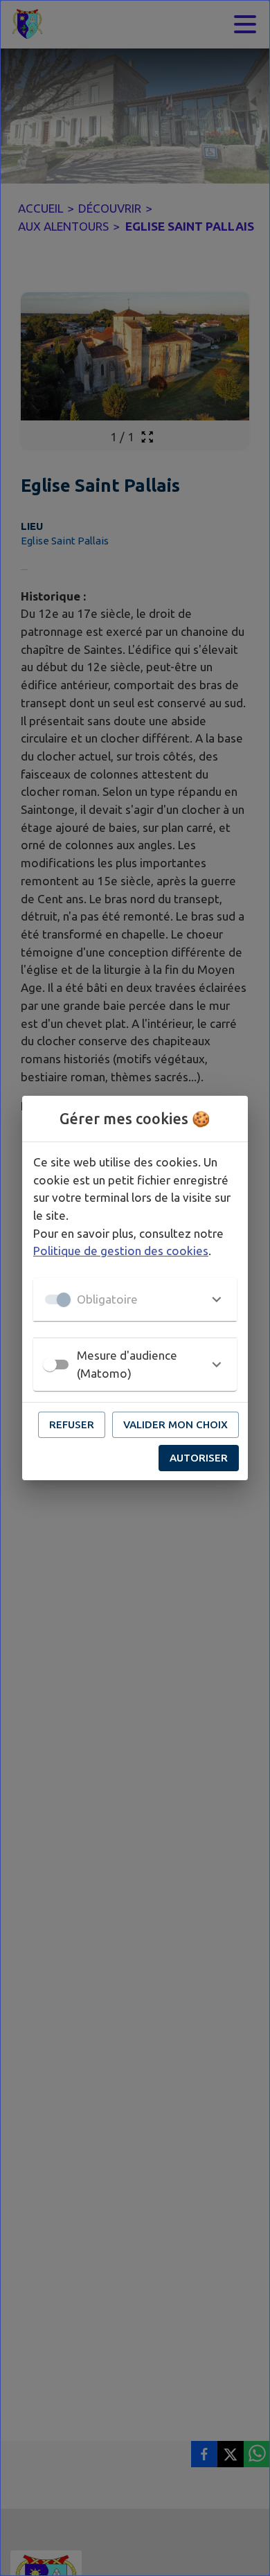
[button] (135, 1299)
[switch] (50, 1365)
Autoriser (199, 1458)
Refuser (72, 1424)
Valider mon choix (175, 1424)
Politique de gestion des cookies (121, 1251)
